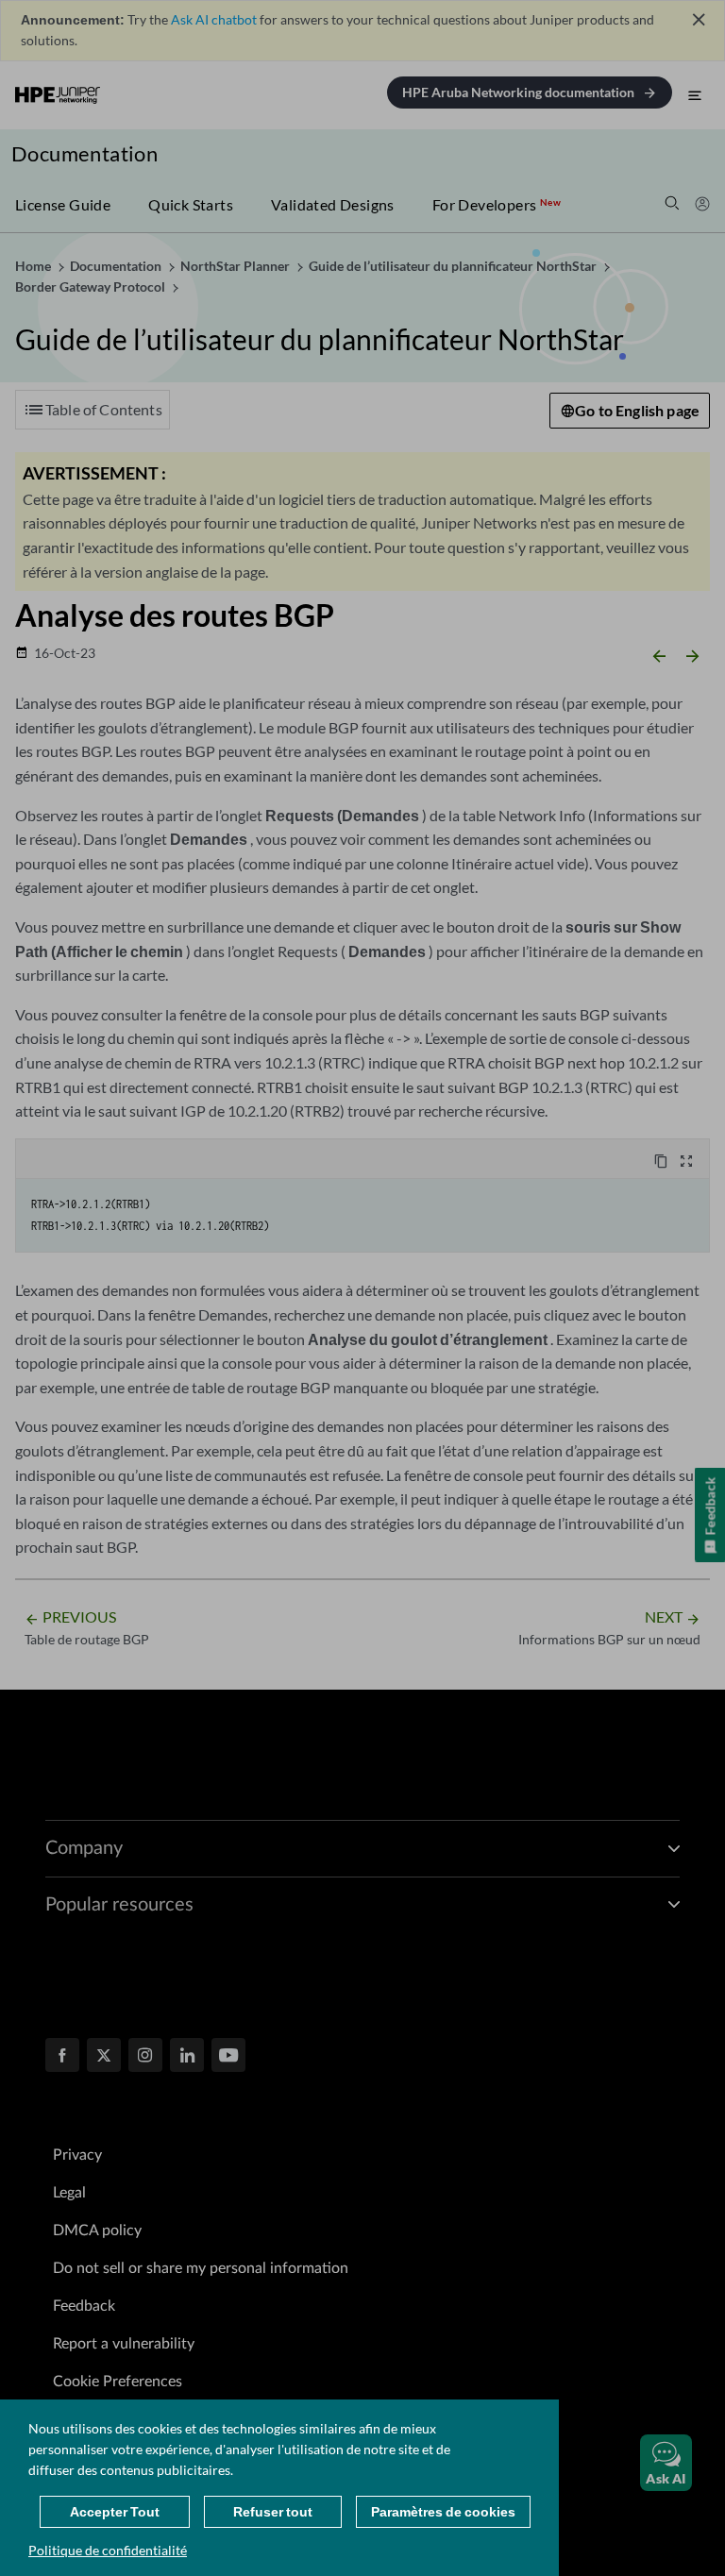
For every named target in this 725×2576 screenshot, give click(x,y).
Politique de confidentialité (108, 2550)
